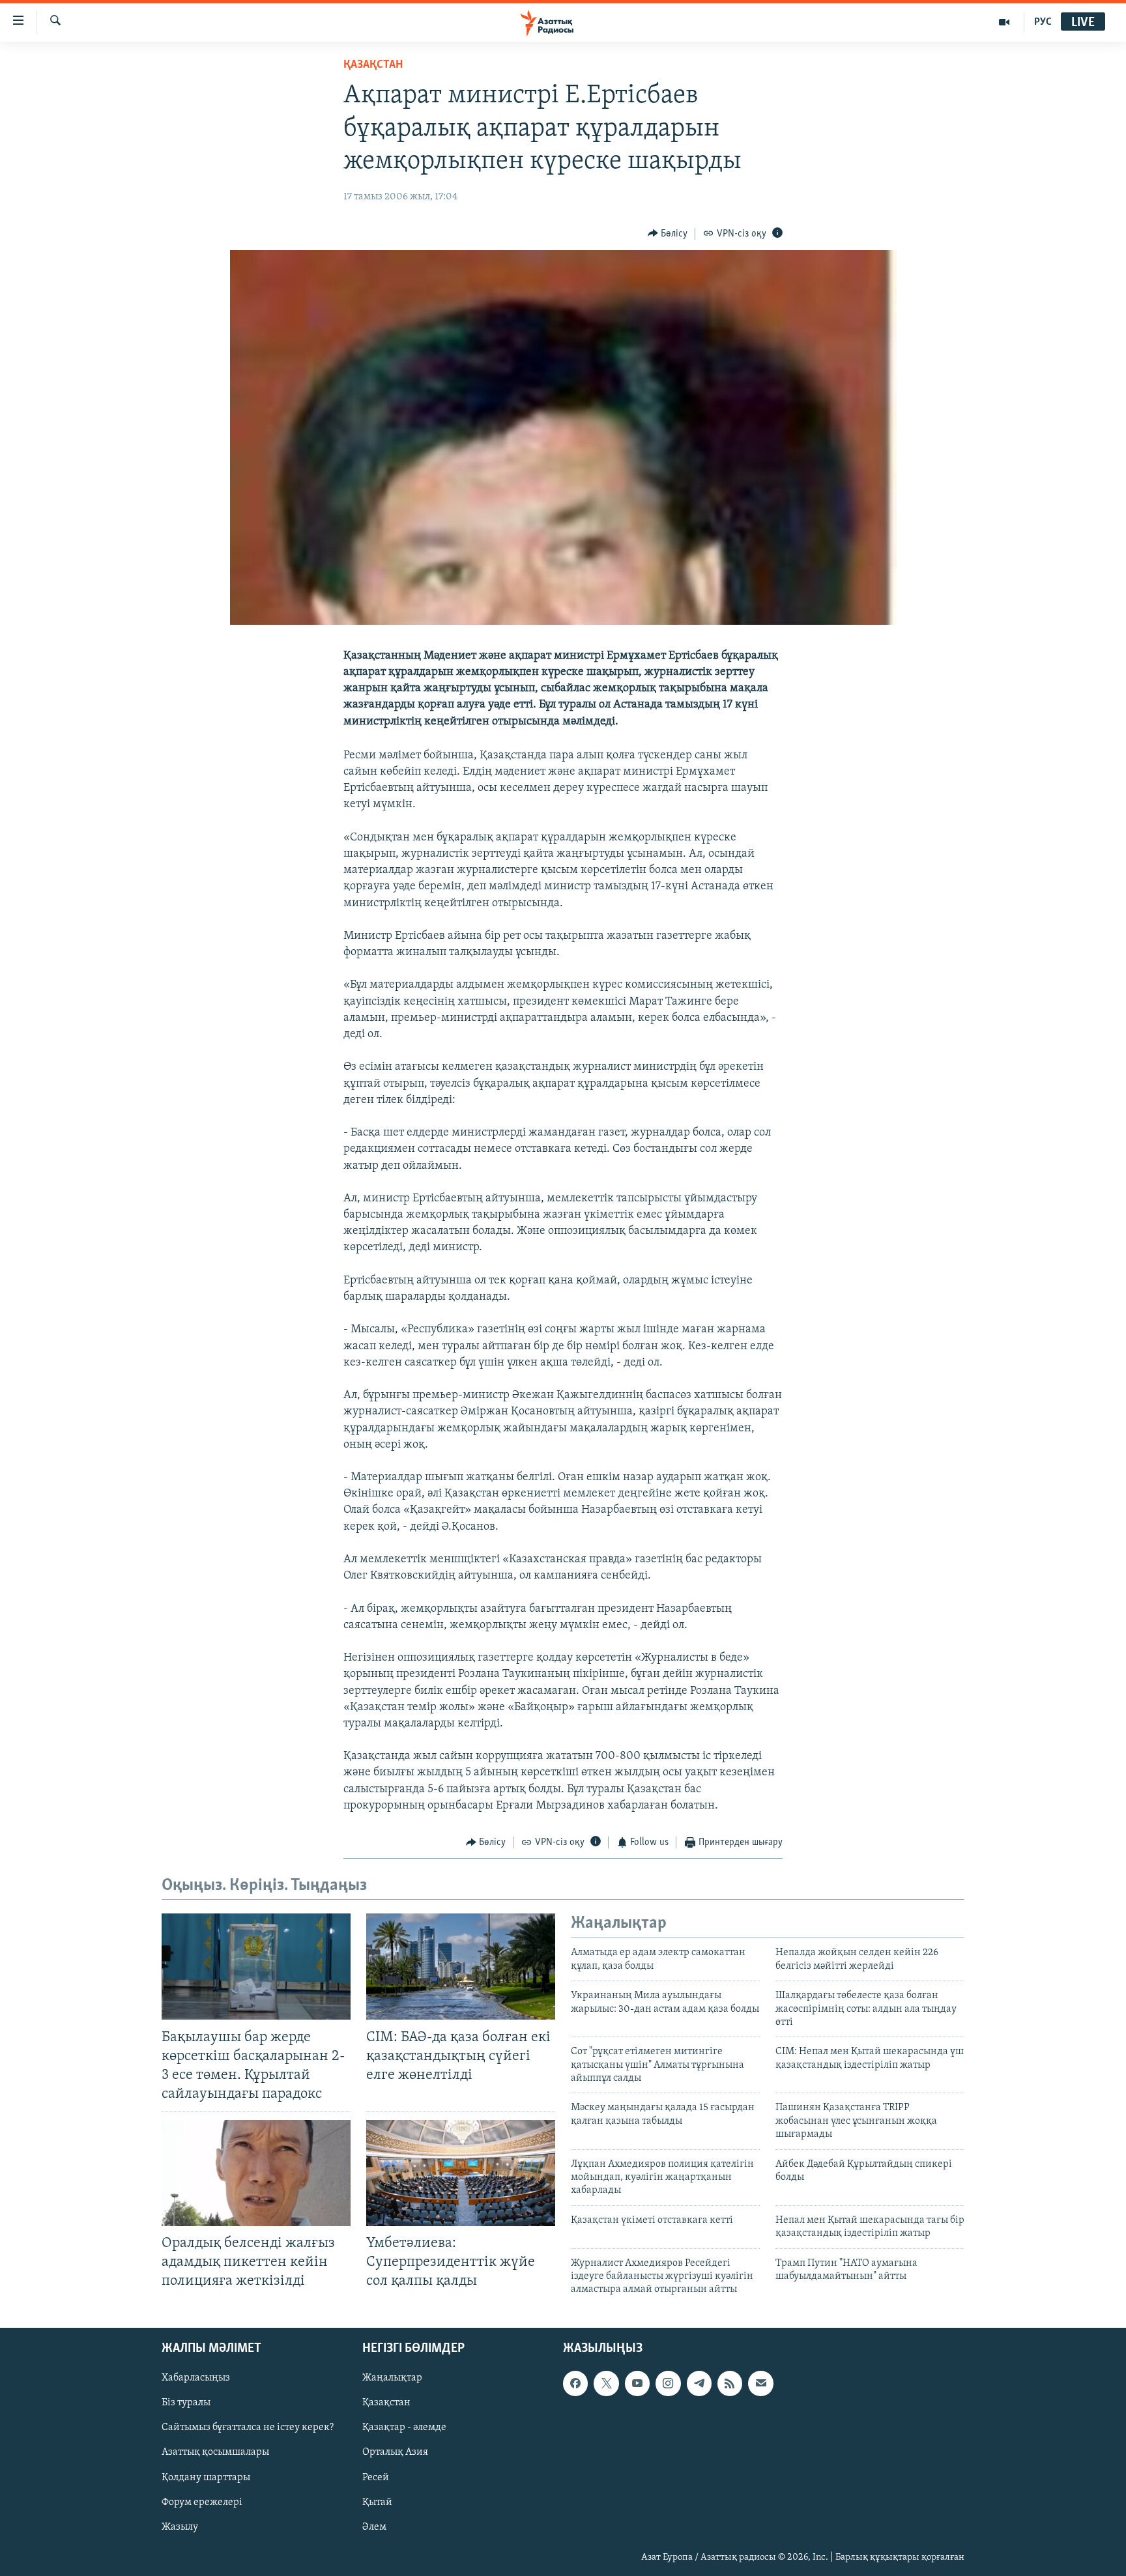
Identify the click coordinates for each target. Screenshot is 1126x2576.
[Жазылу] (760, 2383)
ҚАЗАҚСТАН (373, 65)
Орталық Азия (395, 2452)
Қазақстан (386, 2403)
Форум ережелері (202, 2502)
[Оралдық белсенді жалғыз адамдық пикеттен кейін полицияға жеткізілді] (256, 2173)
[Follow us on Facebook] (575, 2383)
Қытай (377, 2502)
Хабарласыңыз (196, 2378)
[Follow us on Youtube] (637, 2383)
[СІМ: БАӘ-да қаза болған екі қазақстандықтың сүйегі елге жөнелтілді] (461, 1967)
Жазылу (180, 2526)
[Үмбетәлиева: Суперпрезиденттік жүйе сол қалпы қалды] (461, 2173)
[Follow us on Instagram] (668, 2383)
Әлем (374, 2526)
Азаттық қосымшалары (215, 2452)
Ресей (376, 2477)
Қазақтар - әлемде (404, 2427)
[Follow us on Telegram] (699, 2383)
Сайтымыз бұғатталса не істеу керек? (248, 2427)
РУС (1043, 22)
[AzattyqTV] (1004, 22)
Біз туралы (186, 2403)
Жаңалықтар (392, 2378)
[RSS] (730, 2383)
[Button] (668, 234)
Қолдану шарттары (206, 2477)
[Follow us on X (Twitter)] (606, 2383)
